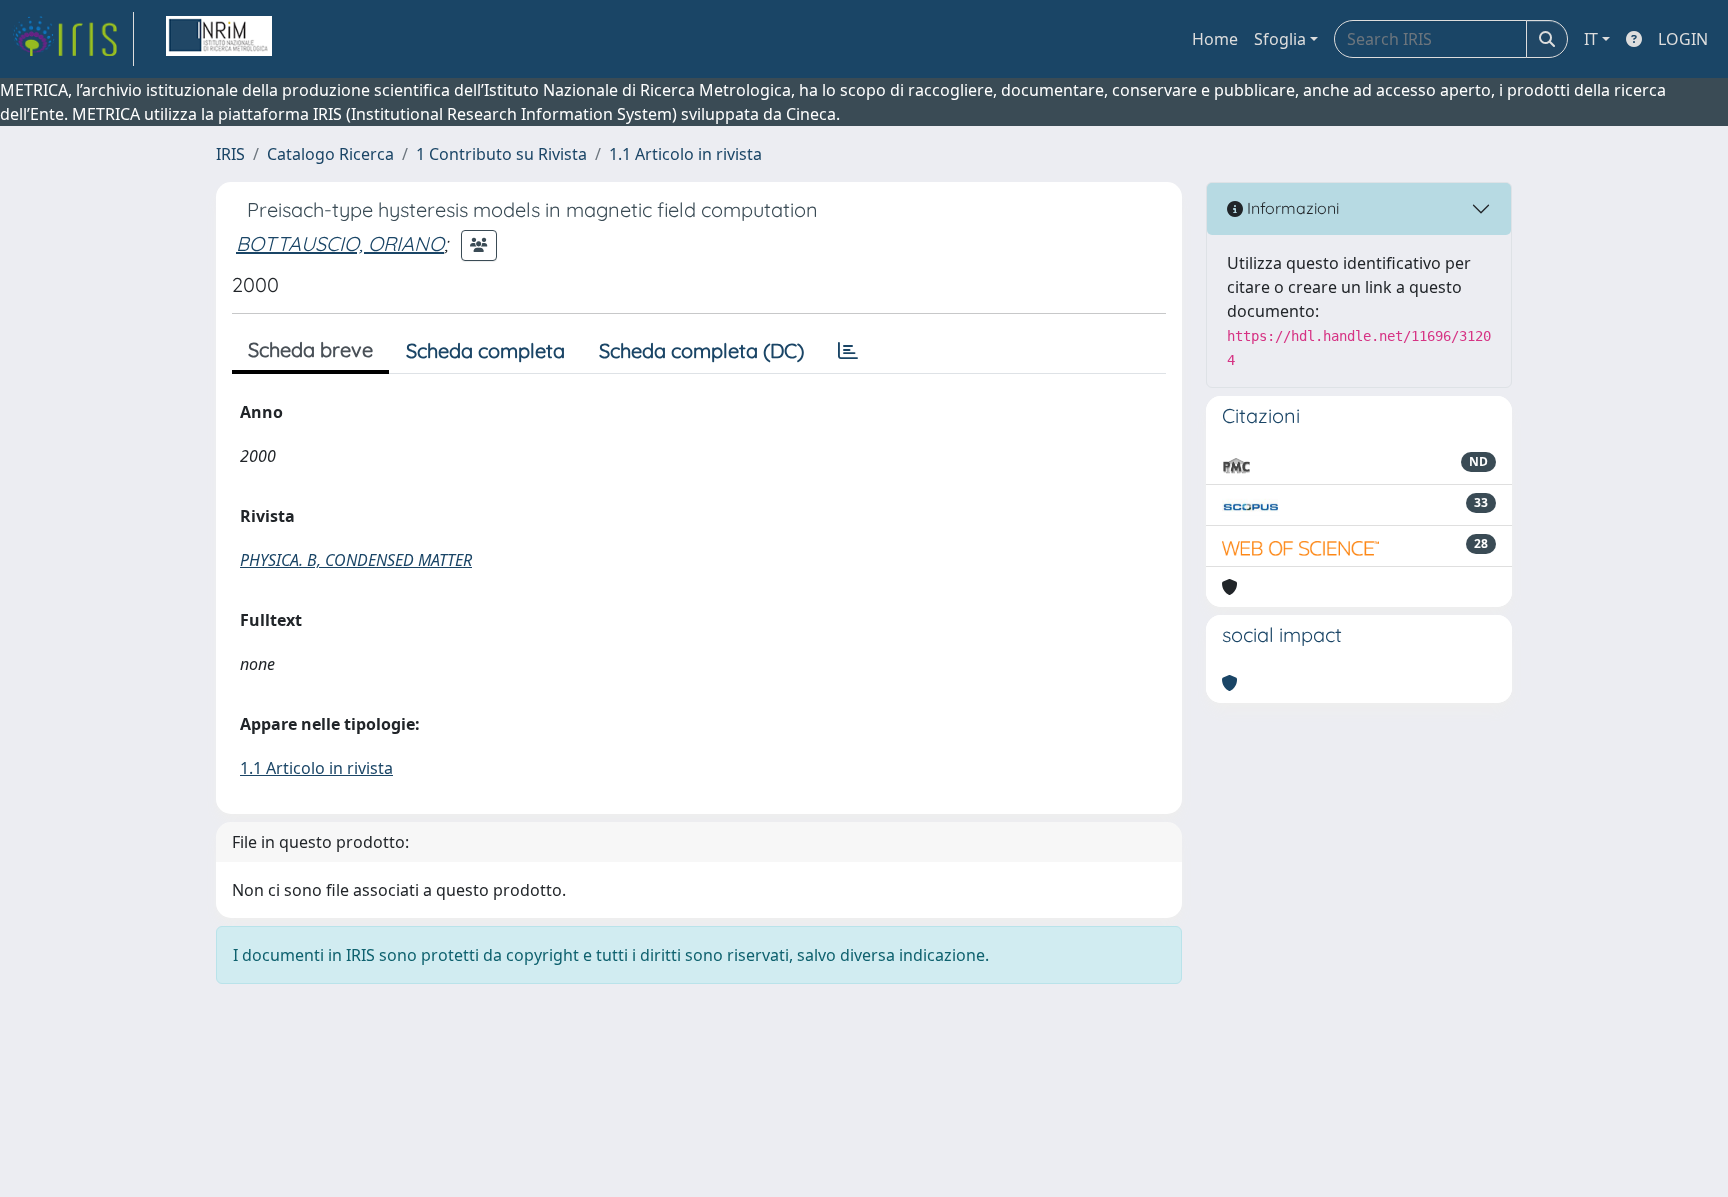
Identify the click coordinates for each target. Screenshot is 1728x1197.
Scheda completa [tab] (485, 350)
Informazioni (1291, 208)
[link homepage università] (219, 39)
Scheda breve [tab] (310, 349)
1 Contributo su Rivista (501, 154)
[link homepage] (73, 39)
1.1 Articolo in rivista (685, 154)
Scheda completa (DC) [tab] (701, 350)
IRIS (230, 154)
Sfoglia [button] (1280, 39)
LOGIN (1683, 39)
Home (1215, 39)
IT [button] (1591, 39)
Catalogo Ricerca (330, 154)
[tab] (848, 351)
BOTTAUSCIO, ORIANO (340, 243)
